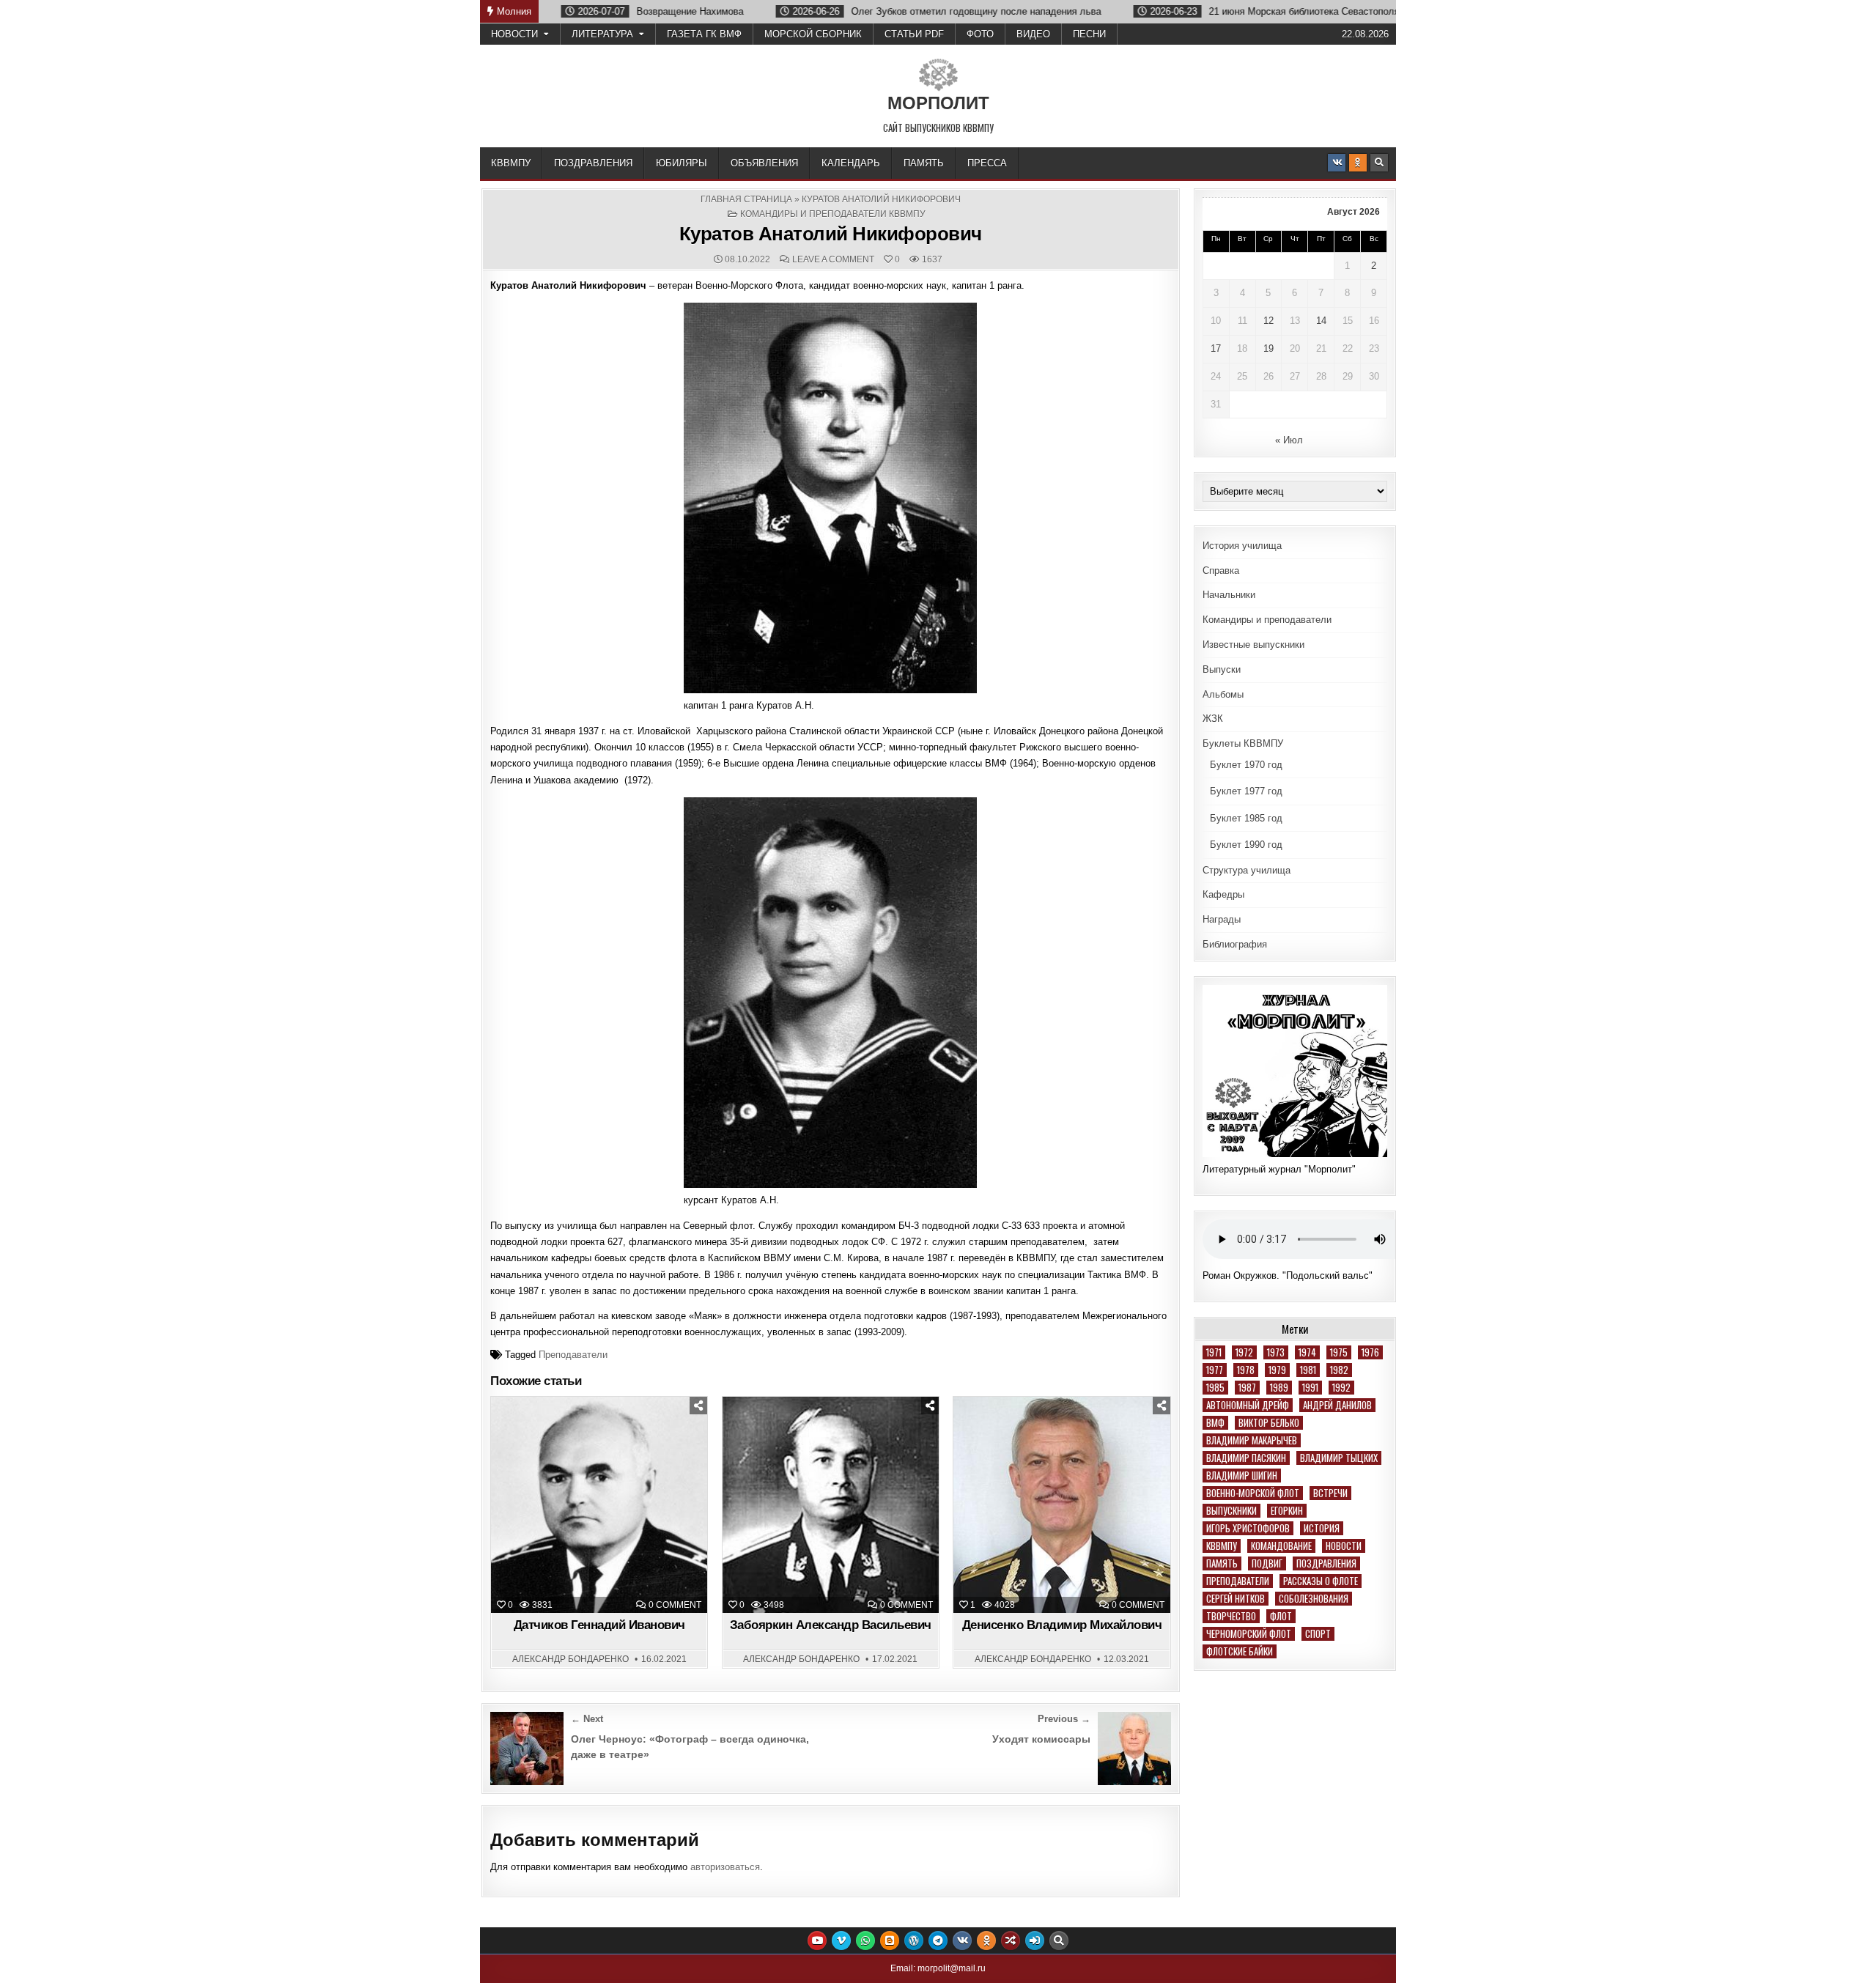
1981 (1308, 1370)
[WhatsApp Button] (865, 1940)
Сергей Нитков (1236, 1599)
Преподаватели (573, 1355)
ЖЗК (1213, 719)
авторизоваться (725, 1867)
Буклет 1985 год (1246, 818)
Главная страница (746, 199)
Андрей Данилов (1337, 1405)
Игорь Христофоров (1248, 1528)
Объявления (764, 163)
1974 (1307, 1352)
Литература (602, 34)
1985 (1215, 1388)
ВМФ (1215, 1423)
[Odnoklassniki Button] (1358, 163)
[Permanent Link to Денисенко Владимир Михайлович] (1061, 1505)
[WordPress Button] (914, 1940)
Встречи (1330, 1493)
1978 (1246, 1370)
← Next (587, 1719)
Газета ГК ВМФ (704, 34)
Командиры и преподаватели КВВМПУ (833, 214)
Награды (1222, 919)
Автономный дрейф (1248, 1405)
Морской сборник (813, 34)
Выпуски (1222, 669)
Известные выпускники (1253, 645)
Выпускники (1231, 1511)
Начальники (1229, 595)
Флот (1281, 1616)
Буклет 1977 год (1246, 791)
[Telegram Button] (938, 1940)
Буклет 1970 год (1246, 765)
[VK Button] (1337, 163)
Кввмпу (1222, 1546)
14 (1321, 321)
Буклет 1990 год (1246, 845)
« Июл (1289, 440)
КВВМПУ (511, 163)
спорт (1318, 1634)
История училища (1242, 546)
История (1322, 1528)
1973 (1276, 1352)
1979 (1277, 1370)
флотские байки (1240, 1651)
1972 (1244, 1352)
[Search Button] (1379, 163)
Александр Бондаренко (570, 1659)
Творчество (1231, 1616)
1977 (1215, 1370)
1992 (1341, 1388)
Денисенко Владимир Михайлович (1062, 1625)
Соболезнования (1314, 1599)
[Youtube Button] (817, 1940)
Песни (1089, 34)
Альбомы (1223, 694)
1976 (1370, 1352)
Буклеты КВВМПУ (1243, 743)
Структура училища (1247, 870)
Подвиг (1267, 1563)
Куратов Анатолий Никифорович (831, 234)
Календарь (851, 163)
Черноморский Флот (1249, 1634)
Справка (1221, 570)
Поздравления (593, 163)
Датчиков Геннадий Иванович (599, 1625)
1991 (1310, 1388)
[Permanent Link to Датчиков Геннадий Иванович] (599, 1505)
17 (1216, 348)
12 (1268, 321)
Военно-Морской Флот (1253, 1493)
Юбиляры (682, 163)
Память (924, 163)
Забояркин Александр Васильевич (831, 1625)
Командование (1281, 1546)
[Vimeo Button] (841, 1940)
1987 (1247, 1388)
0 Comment (675, 1605)
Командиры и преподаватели (1267, 620)
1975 (1339, 1352)
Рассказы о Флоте (1321, 1581)
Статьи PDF (914, 34)
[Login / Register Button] (1035, 1940)
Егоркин (1287, 1511)
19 (1268, 348)
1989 (1279, 1388)
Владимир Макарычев (1252, 1440)
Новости (514, 34)
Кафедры (1223, 894)
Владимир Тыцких (1339, 1458)
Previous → (1064, 1719)
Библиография (1235, 944)
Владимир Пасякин (1246, 1458)
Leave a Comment (833, 259)
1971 (1214, 1352)
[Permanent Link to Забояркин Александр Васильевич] (831, 1505)
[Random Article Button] (1011, 1940)
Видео (1033, 34)
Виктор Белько (1269, 1423)
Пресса (987, 163)
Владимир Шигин (1242, 1476)
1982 (1339, 1370)
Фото (980, 34)
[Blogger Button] (890, 1940)
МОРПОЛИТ (938, 103)
